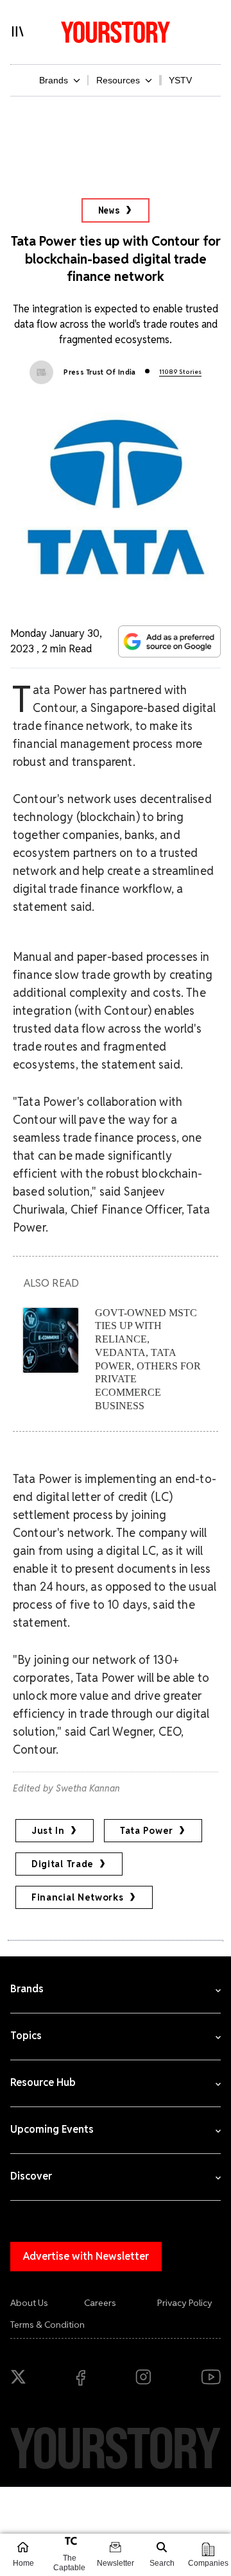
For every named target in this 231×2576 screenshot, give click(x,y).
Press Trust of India (100, 372)
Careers (100, 2303)
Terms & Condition (47, 2325)
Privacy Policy (185, 2303)
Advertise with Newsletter (86, 2256)
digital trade (63, 1864)
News (109, 210)
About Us (29, 2303)
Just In (48, 1831)
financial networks (78, 1897)
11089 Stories (180, 372)
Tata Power (147, 1831)
